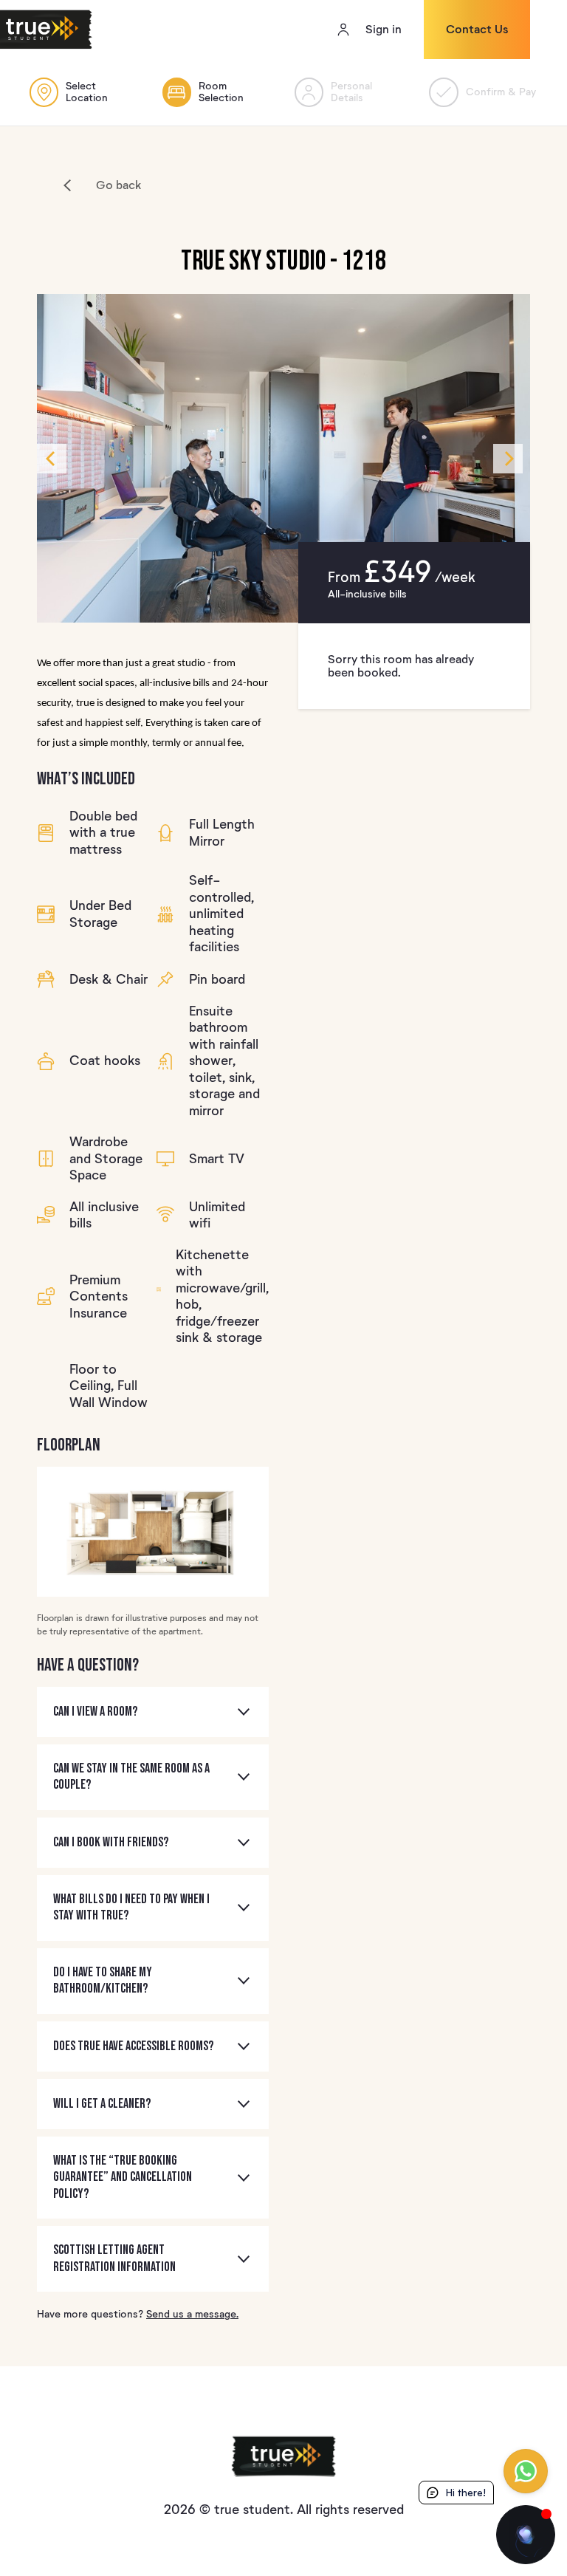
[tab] (153, 1712)
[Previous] (52, 459)
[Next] (508, 459)
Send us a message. (192, 2314)
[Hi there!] (526, 2535)
